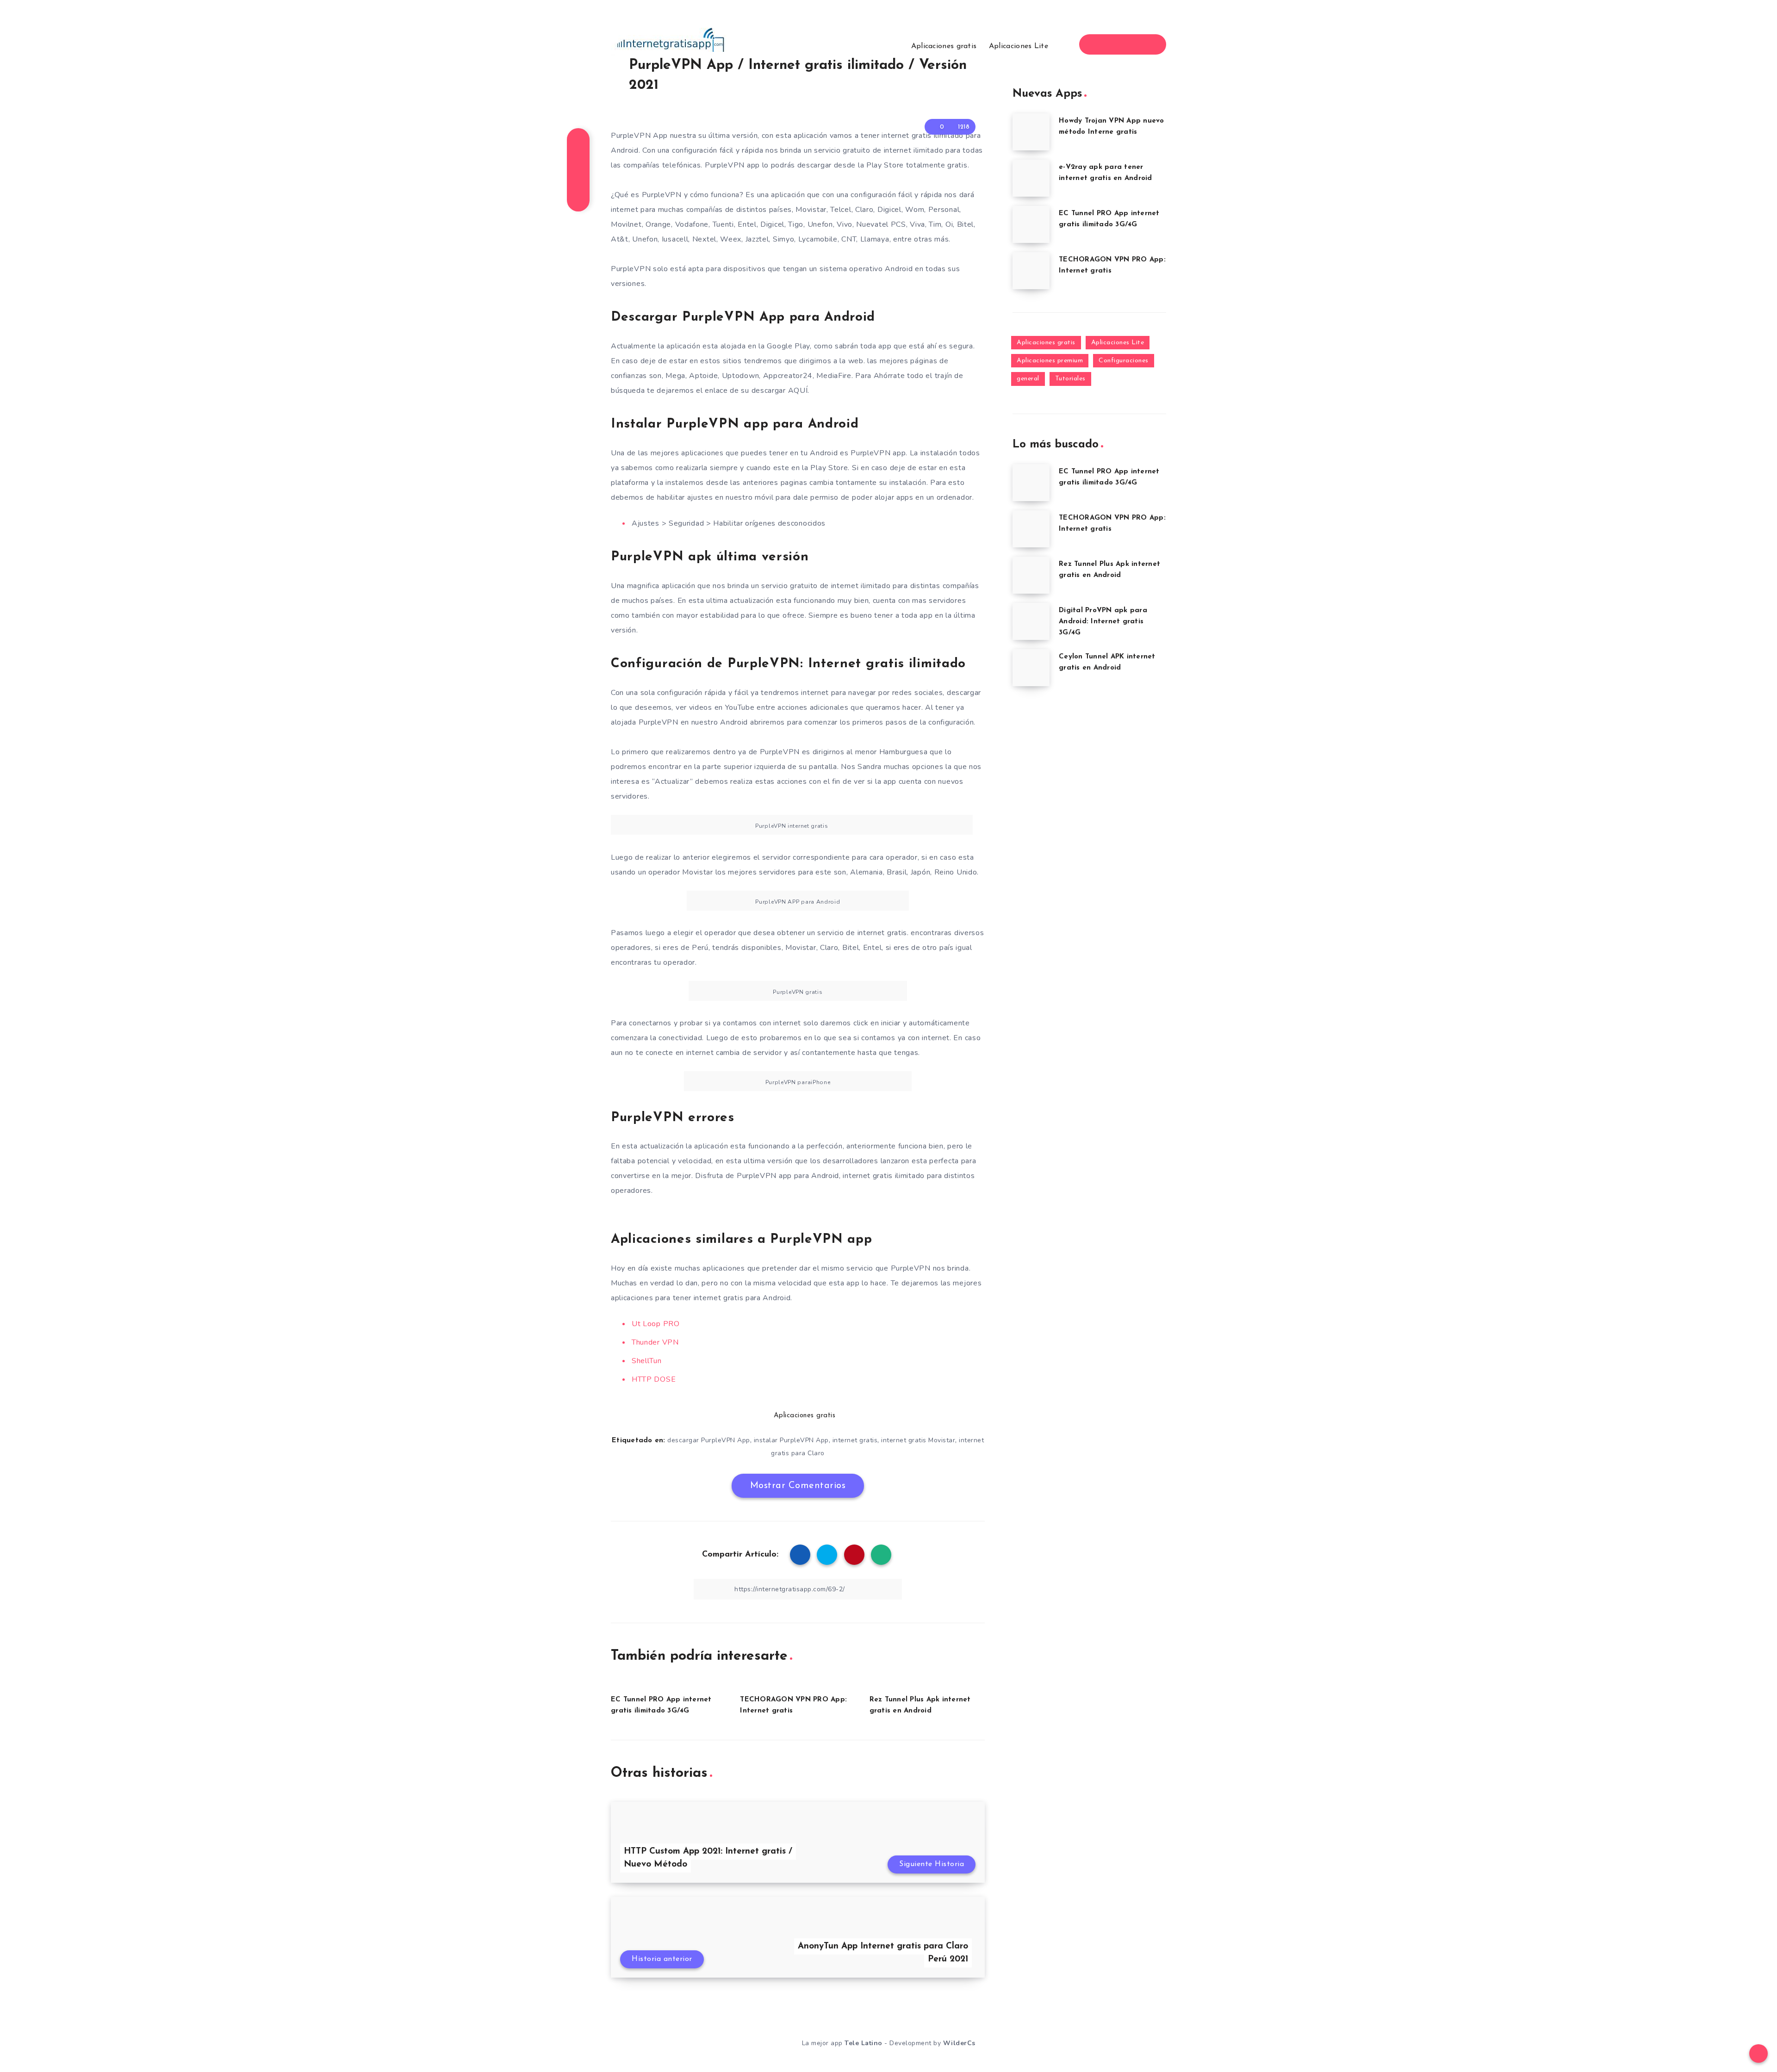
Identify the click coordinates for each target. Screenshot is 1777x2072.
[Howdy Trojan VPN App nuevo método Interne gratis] (1031, 132)
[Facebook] (1098, 44)
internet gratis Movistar (918, 1440)
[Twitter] (1115, 44)
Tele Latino (864, 2043)
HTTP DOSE (654, 1379)
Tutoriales (1070, 379)
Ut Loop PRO (656, 1324)
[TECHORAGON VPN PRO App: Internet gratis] (1031, 271)
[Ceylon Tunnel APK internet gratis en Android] (1031, 668)
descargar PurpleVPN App (709, 1440)
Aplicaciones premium (1050, 361)
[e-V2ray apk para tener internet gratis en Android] (1031, 178)
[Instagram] (1148, 44)
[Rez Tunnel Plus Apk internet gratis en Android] (1031, 575)
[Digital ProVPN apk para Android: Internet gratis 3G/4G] (1031, 621)
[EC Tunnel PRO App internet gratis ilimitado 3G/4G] (1031, 224)
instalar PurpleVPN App (791, 1440)
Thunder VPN (655, 1342)
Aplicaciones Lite (1019, 46)
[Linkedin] (1131, 44)
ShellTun (647, 1361)
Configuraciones (1124, 361)
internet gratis (855, 1440)
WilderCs (959, 2043)
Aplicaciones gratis (944, 46)
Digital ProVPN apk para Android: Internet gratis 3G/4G (1103, 622)
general (1028, 379)
